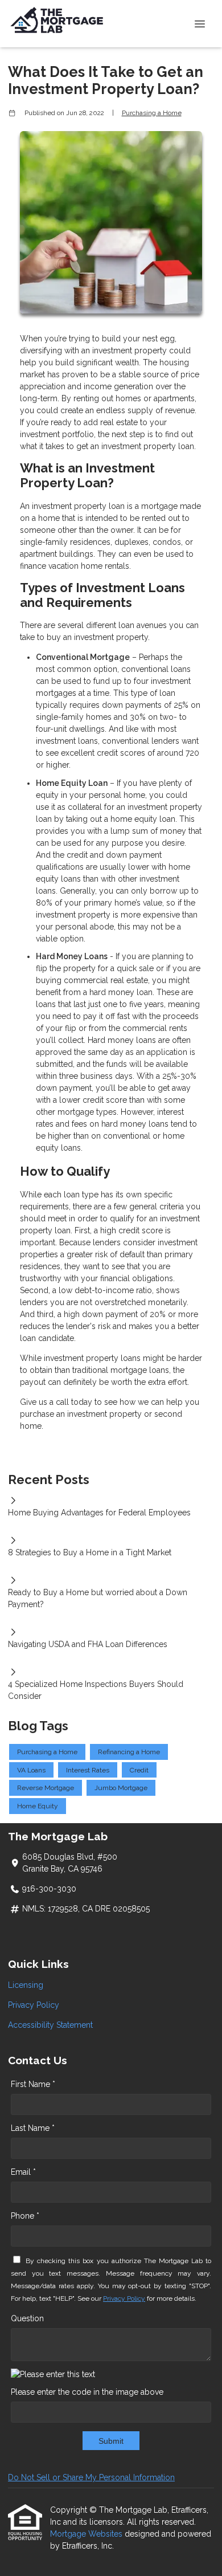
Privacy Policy (34, 2005)
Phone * (25, 2216)
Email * (23, 2172)
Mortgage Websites (87, 2534)
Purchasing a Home (152, 113)
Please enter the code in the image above (87, 2392)
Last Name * (33, 2128)
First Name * (33, 2084)
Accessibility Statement (50, 2025)
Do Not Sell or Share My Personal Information (91, 2477)
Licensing (26, 1985)
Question (27, 2318)
